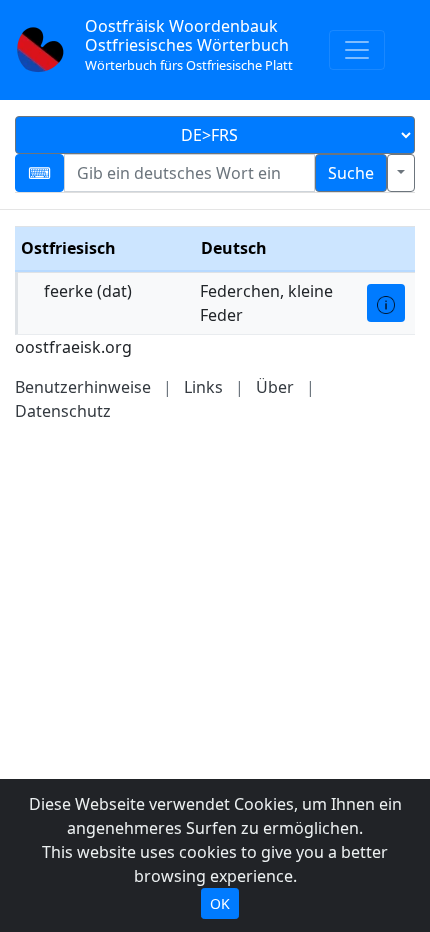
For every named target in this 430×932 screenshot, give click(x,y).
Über (275, 387)
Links (203, 387)
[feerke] (386, 303)
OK (220, 903)
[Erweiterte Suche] (401, 173)
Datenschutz (63, 411)
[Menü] (357, 50)
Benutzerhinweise (83, 387)
